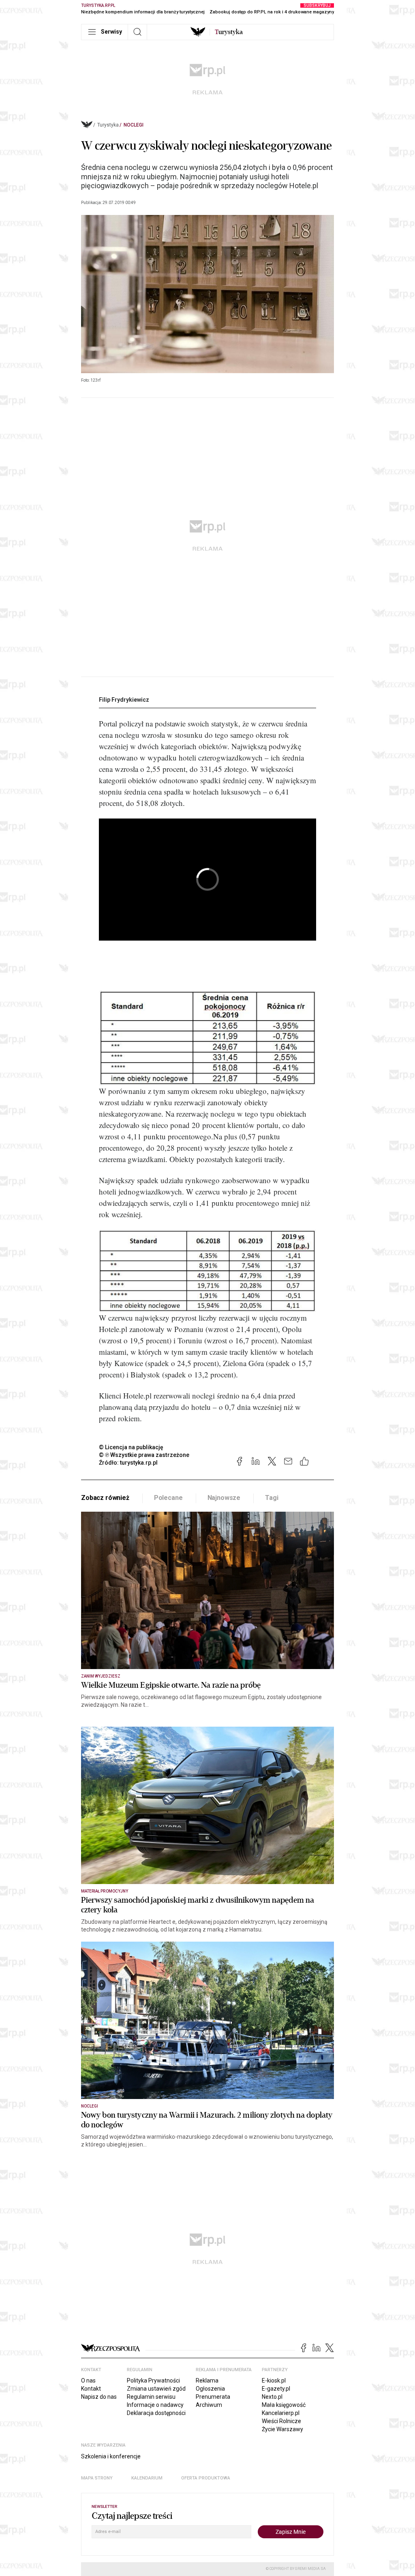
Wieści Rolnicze (281, 2421)
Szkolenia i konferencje (111, 2456)
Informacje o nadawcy (155, 2405)
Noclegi (134, 125)
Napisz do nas (99, 2397)
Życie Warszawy (282, 2429)
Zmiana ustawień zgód (156, 2389)
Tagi (272, 1498)
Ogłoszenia (210, 2389)
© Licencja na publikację (131, 1447)
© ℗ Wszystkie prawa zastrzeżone (144, 1455)
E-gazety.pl (276, 2389)
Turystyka (108, 125)
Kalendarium (147, 2478)
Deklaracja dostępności (156, 2413)
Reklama (207, 2380)
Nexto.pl (272, 2397)
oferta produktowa (206, 2478)
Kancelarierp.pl (281, 2413)
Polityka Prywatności (153, 2380)
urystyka (229, 32)
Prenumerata (213, 2397)
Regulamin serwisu (151, 2397)
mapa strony (97, 2478)
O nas (88, 2380)
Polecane (168, 1498)
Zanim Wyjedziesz (101, 1676)
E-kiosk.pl (274, 2380)
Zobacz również (105, 1498)
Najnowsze (224, 1498)
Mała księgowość (284, 2405)
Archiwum (209, 2405)
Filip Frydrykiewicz (124, 700)
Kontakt (91, 2389)
